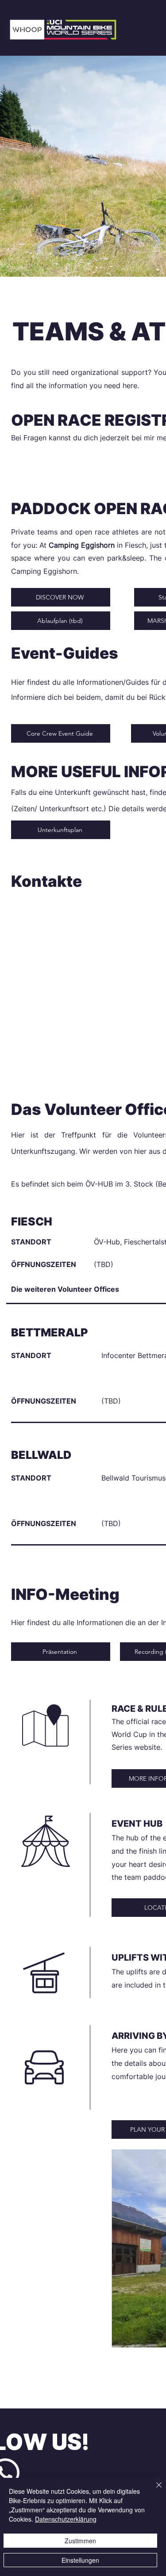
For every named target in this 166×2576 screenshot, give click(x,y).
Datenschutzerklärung (66, 2519)
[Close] (154, 2490)
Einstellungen (80, 2560)
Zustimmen (80, 2541)
